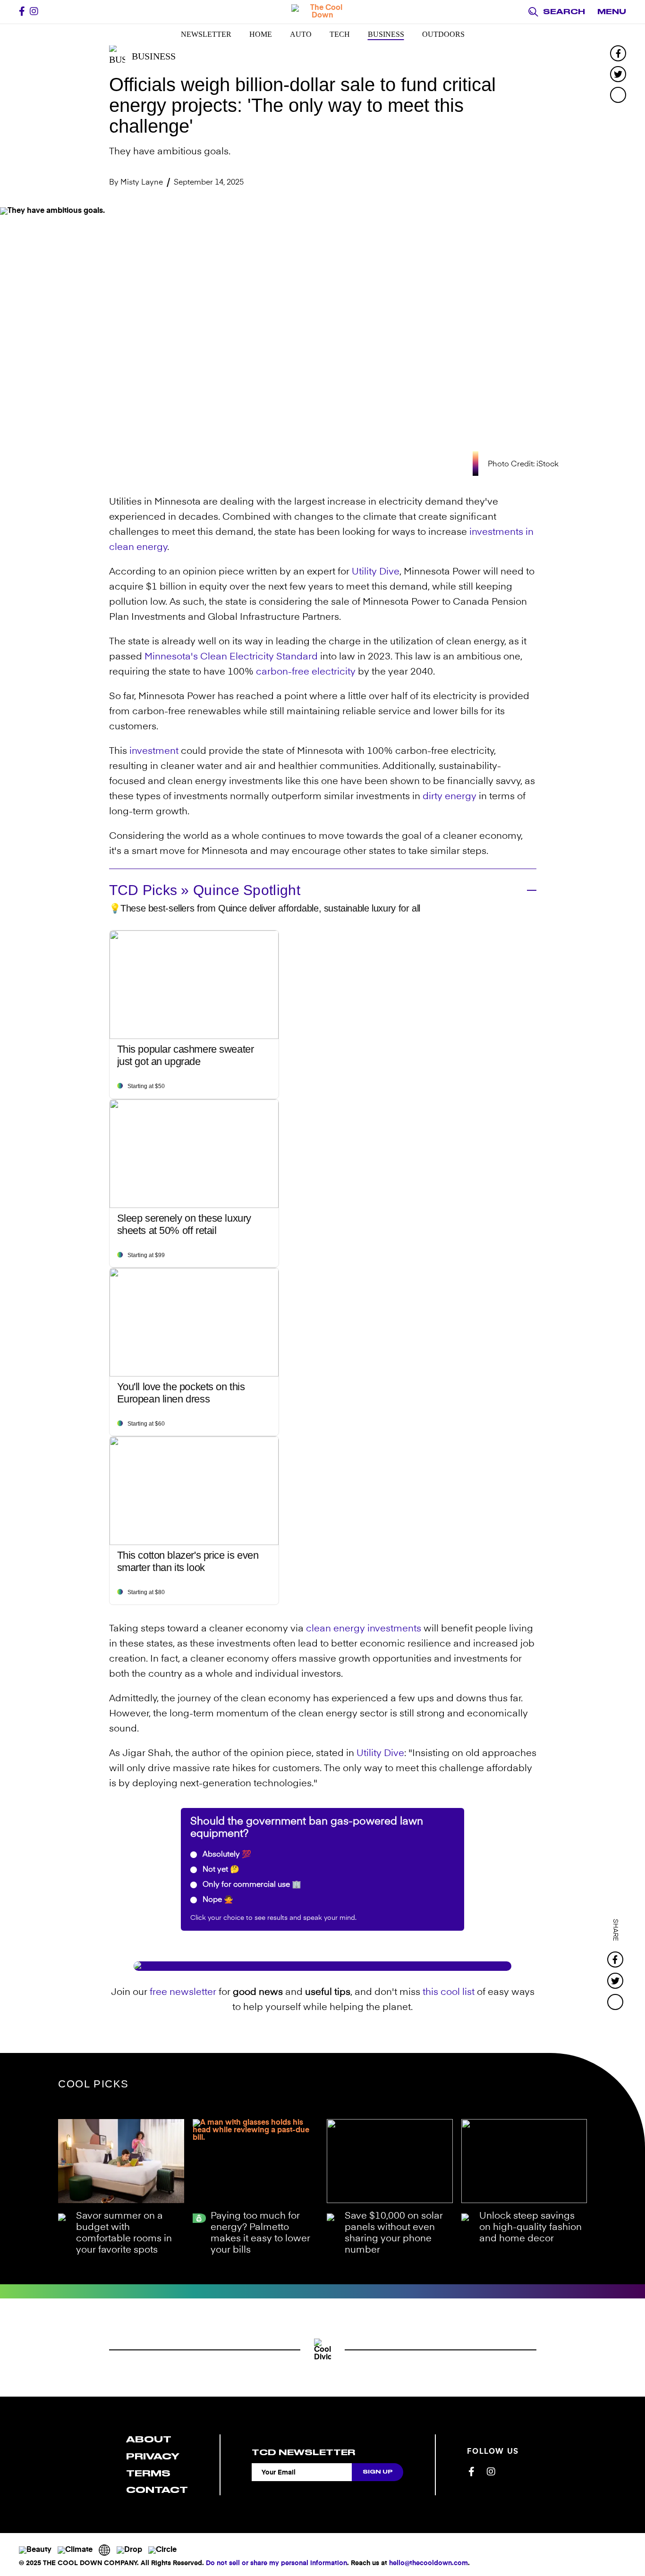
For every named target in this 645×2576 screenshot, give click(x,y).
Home (261, 34)
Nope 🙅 (217, 1900)
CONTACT (157, 2490)
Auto (301, 34)
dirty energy (450, 797)
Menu (612, 12)
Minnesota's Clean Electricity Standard (231, 657)
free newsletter (183, 1993)
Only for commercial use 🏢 (251, 1885)
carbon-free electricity (306, 672)
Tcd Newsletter (303, 2452)
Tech (340, 34)
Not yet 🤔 (220, 1870)
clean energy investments (364, 1629)
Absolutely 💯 (226, 1855)
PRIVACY (153, 2456)
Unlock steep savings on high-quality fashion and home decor (530, 2228)
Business (386, 34)
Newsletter (206, 34)
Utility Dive (376, 572)
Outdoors (443, 34)
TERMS (148, 2473)
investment (154, 752)
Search (564, 12)
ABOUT (149, 2439)
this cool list (449, 1993)
